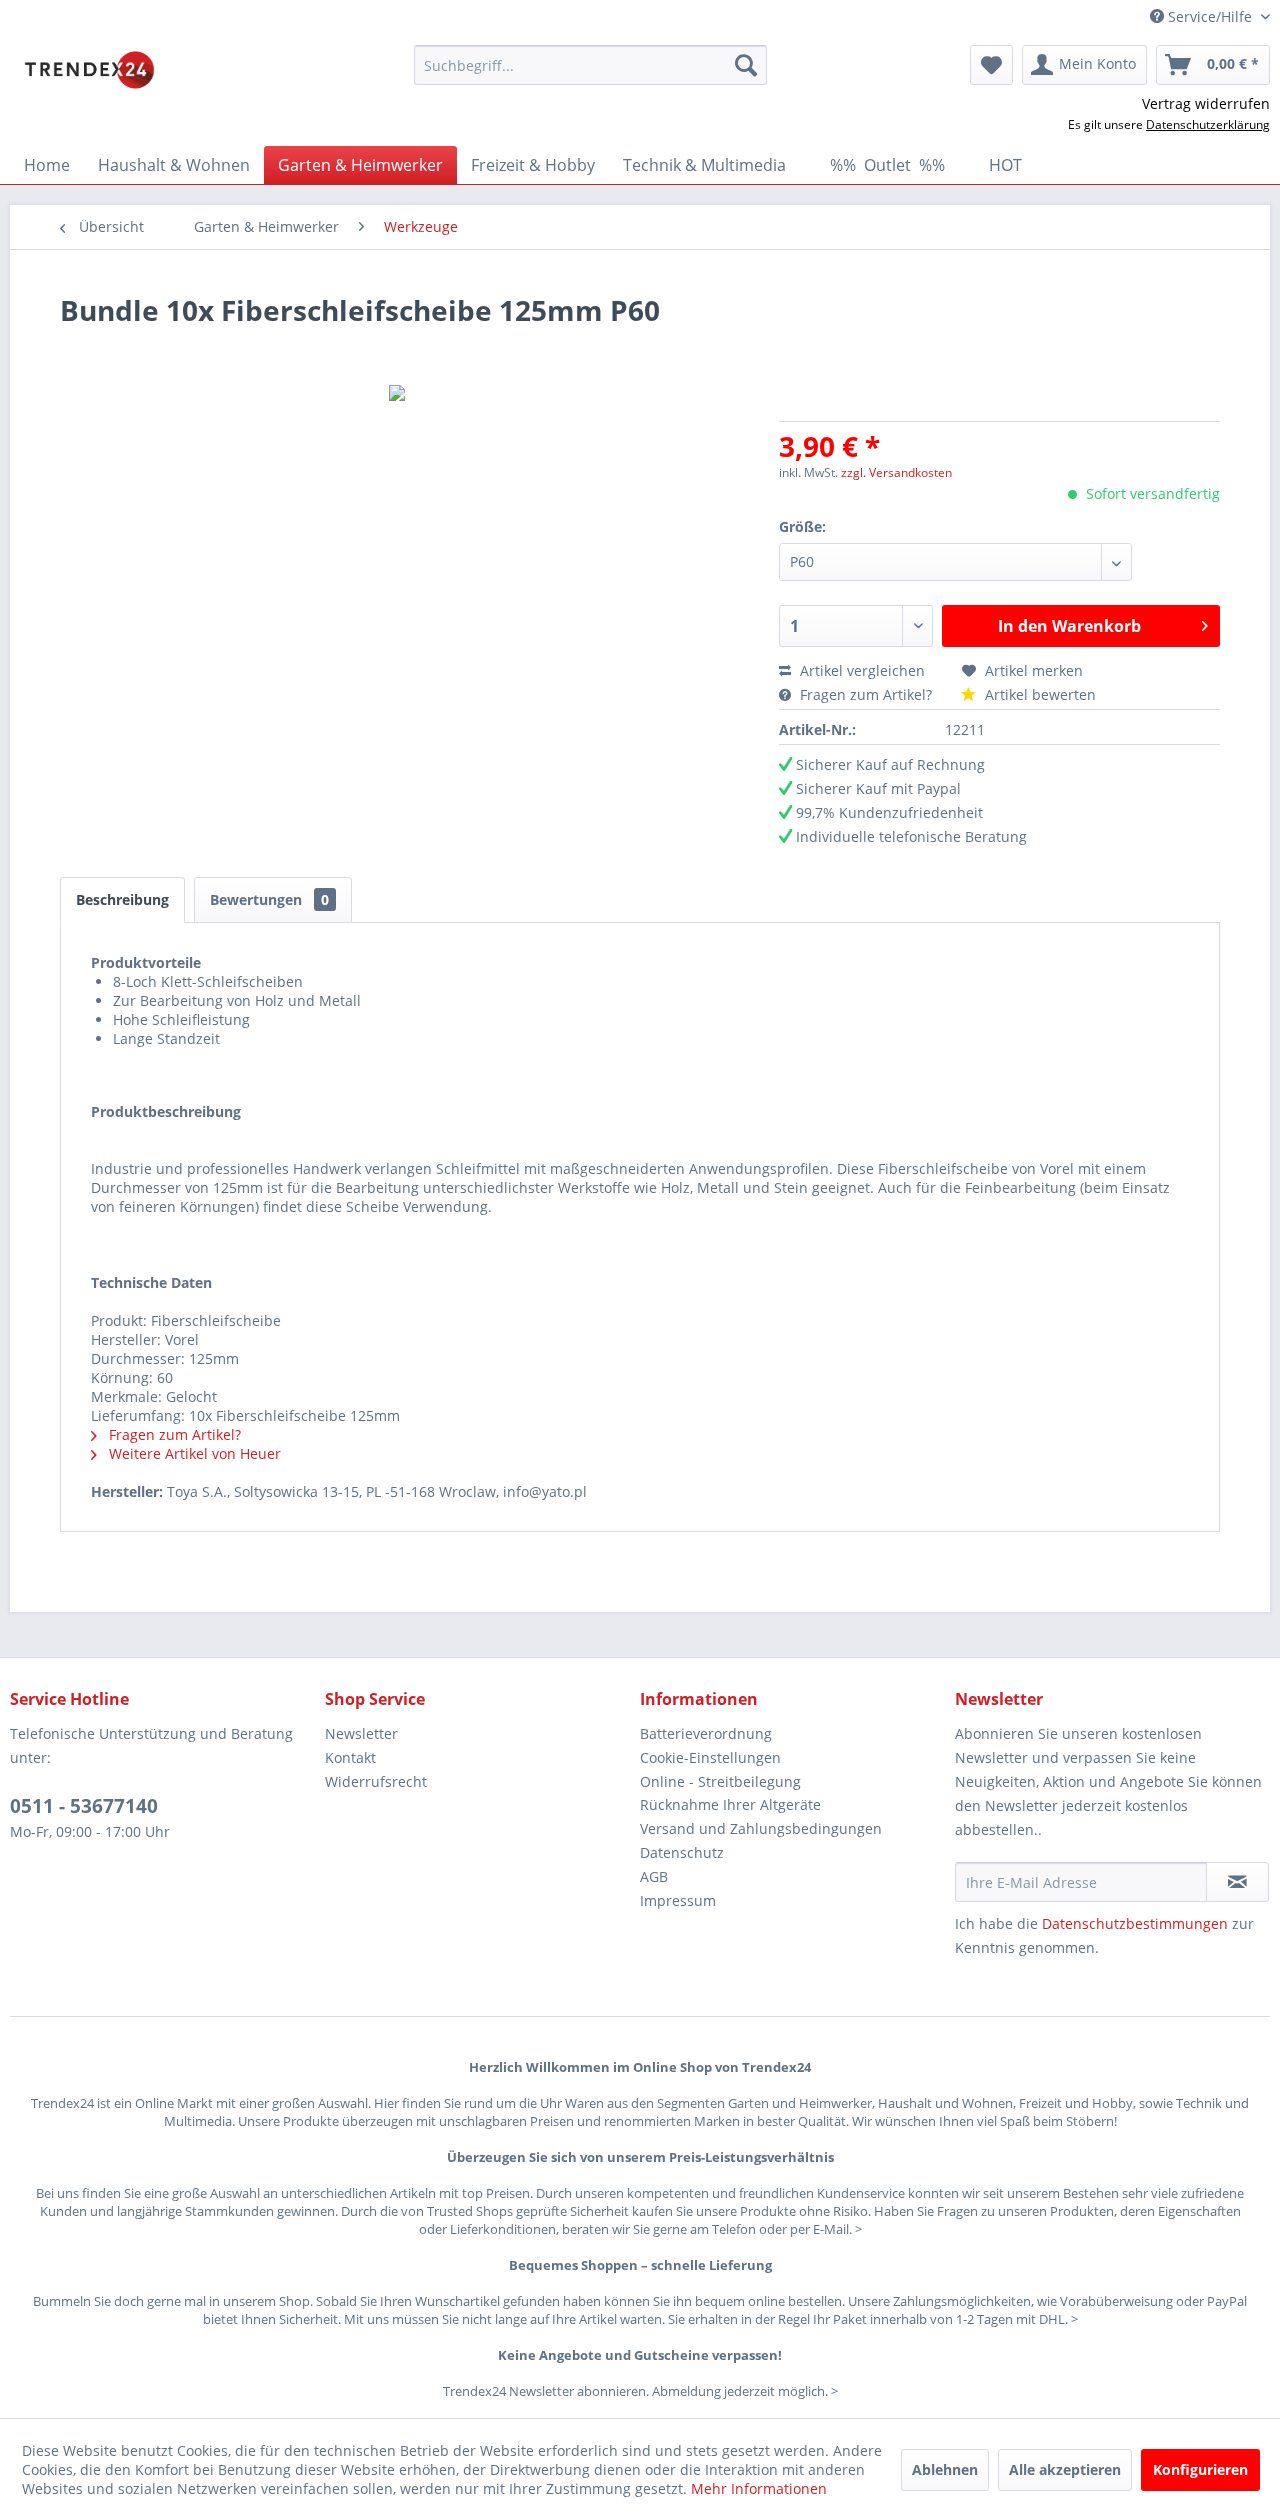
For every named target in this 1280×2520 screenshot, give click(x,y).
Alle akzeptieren (1065, 2469)
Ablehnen (945, 2469)
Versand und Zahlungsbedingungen (761, 1828)
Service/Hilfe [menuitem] (1210, 16)
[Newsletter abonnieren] (1237, 1882)
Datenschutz (682, 1852)
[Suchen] (746, 65)
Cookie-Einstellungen (710, 1757)
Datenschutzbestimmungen (1135, 1923)
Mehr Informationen (759, 2488)
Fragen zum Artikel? (866, 694)
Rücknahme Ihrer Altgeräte (730, 1804)
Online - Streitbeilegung (720, 1781)
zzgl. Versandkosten (896, 472)
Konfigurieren (1200, 2469)
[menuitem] (590, 65)
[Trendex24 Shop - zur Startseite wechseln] (89, 70)
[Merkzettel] (991, 65)
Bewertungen (269, 899)
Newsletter (361, 1733)
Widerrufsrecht (376, 1781)
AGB (654, 1876)
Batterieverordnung (706, 1733)
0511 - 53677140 (84, 1806)
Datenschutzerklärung (1208, 124)
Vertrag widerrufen (1206, 103)
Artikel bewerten (1038, 694)
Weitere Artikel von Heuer (193, 1453)
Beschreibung (122, 899)
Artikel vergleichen (866, 670)
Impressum (678, 1900)
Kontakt (350, 1757)
